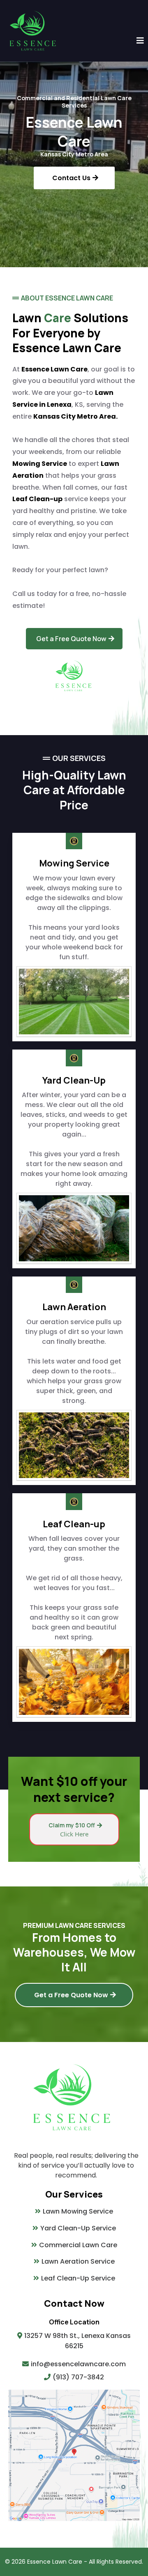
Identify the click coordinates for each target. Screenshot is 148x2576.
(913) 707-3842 (78, 2377)
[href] (74, 2455)
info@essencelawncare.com (78, 2364)
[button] (140, 41)
